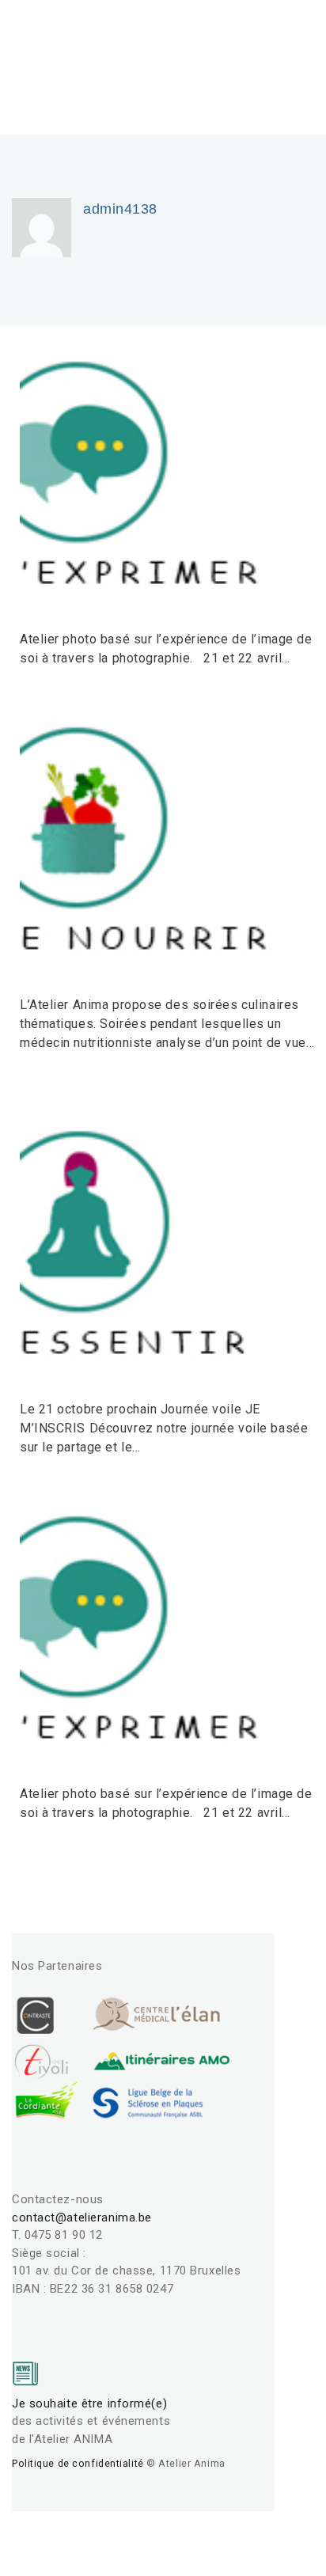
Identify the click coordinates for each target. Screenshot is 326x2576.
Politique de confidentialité (78, 2463)
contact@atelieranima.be (82, 2217)
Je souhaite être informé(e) (89, 2403)
